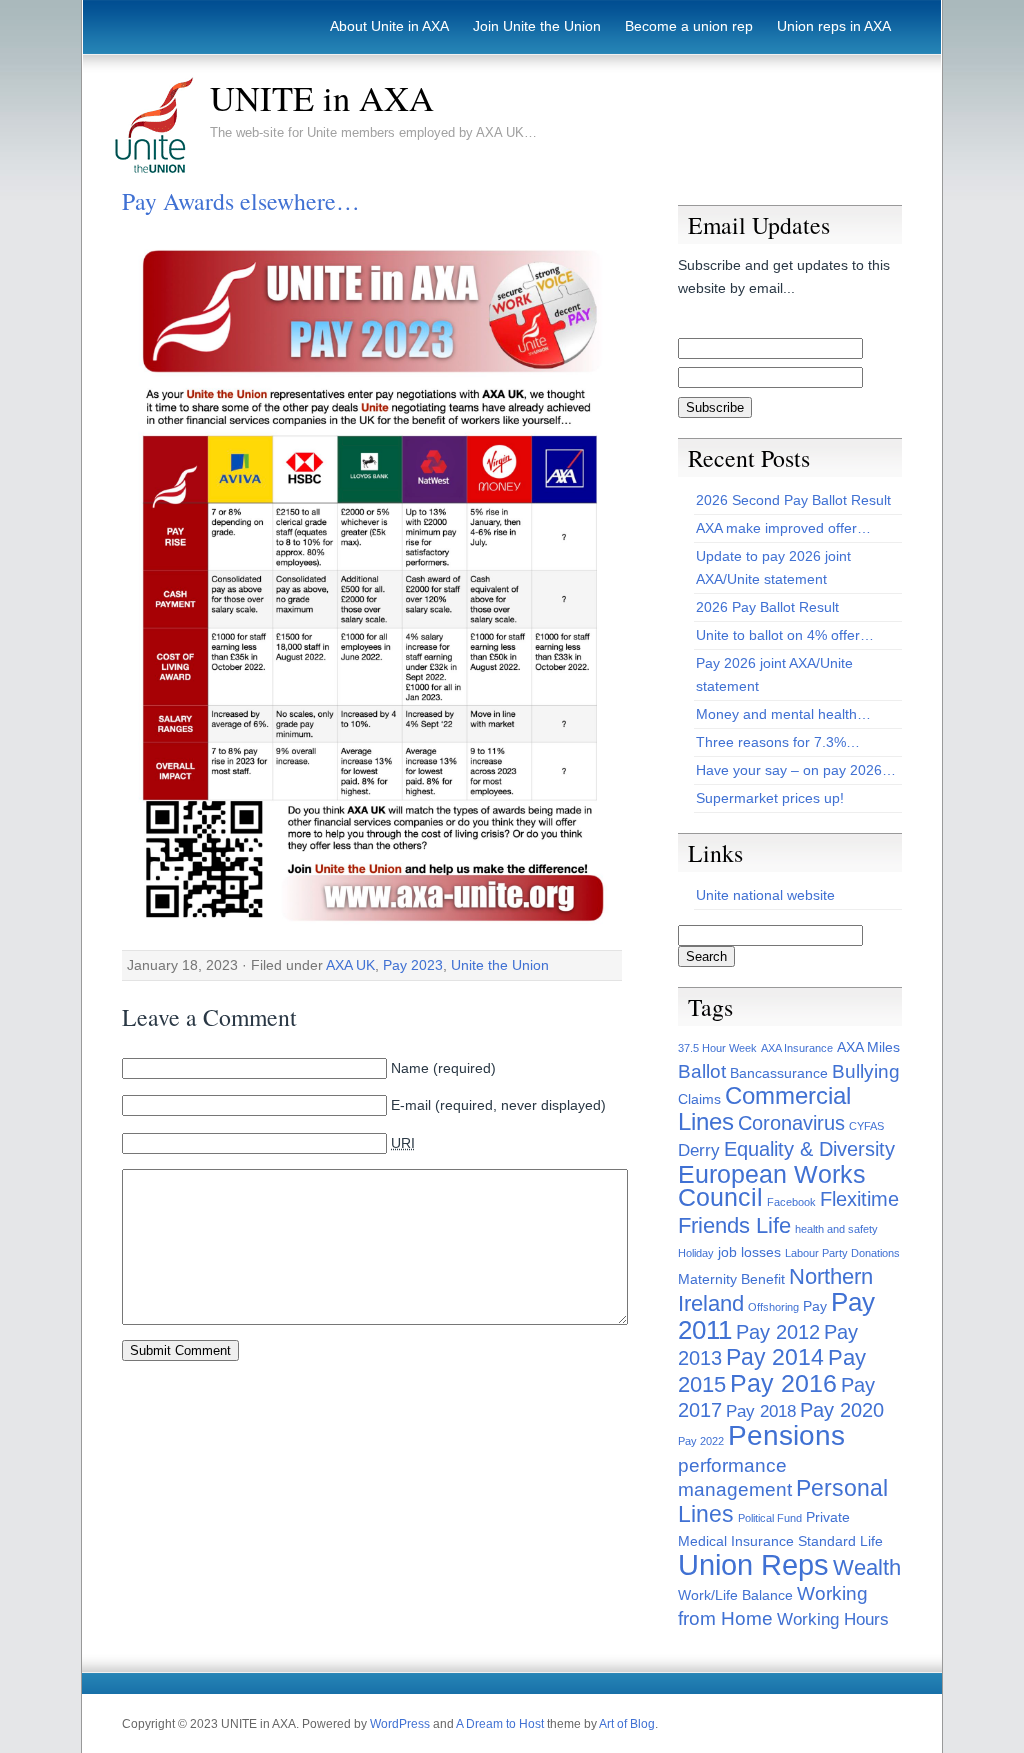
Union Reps (753, 1564)
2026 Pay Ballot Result (767, 607)
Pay (815, 1306)
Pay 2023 (413, 965)
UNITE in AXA (322, 98)
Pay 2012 (778, 1332)
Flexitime (859, 1199)
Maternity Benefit (731, 1279)
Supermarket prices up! (770, 798)
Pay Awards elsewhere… (241, 201)
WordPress (400, 1724)
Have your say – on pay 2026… (796, 770)
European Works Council (772, 1186)
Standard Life (840, 1541)
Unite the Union (500, 965)
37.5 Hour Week (717, 1048)
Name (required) (443, 1068)
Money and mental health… (783, 714)
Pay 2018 (761, 1411)
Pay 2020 (842, 1410)
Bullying (866, 1071)
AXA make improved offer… (783, 528)
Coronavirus (791, 1123)
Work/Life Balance (735, 1595)
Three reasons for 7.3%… (778, 742)
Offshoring (773, 1307)
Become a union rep (689, 26)
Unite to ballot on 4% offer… (785, 635)
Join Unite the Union (537, 26)
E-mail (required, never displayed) (498, 1105)
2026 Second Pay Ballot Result (793, 500)
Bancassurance (779, 1073)
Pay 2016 (783, 1383)
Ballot (702, 1071)
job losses (749, 1252)
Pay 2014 (775, 1357)
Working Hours (833, 1619)
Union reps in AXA (834, 26)
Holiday (696, 1253)
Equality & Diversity (809, 1149)
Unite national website (765, 895)
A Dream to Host (500, 1724)
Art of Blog (627, 1724)
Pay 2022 (701, 1441)
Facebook (791, 1202)
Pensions (786, 1435)
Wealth (867, 1567)
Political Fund (770, 1518)
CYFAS (866, 1126)
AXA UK (350, 965)
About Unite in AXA (389, 26)
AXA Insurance (797, 1048)
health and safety (836, 1229)
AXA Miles (868, 1047)
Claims (699, 1099)
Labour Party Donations (842, 1253)
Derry (699, 1150)
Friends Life (734, 1225)
